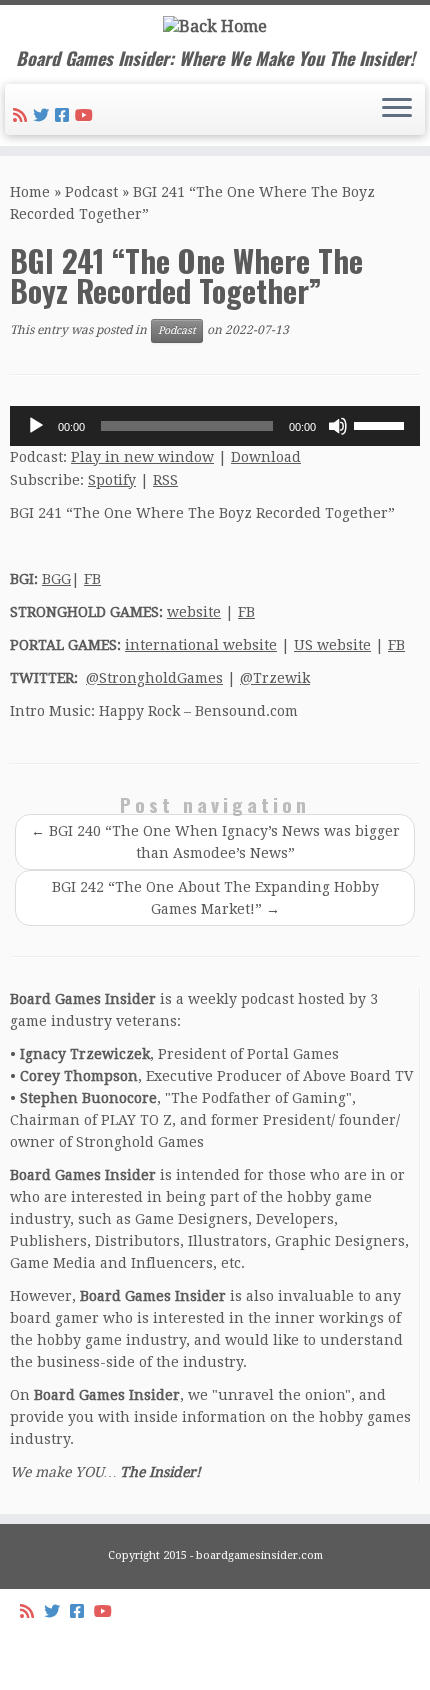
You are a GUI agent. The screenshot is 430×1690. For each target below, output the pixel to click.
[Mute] (338, 426)
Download (266, 457)
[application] (215, 426)
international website (201, 645)
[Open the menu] (397, 110)
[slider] (382, 424)
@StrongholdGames (154, 678)
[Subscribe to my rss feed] (23, 115)
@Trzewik (275, 678)
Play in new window (142, 457)
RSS (165, 480)
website (194, 612)
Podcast (91, 192)
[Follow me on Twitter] (44, 115)
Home (30, 192)
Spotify (112, 480)
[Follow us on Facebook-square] (65, 115)
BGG (56, 579)
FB (92, 579)
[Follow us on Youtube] (87, 115)
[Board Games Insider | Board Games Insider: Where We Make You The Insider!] (215, 26)
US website (332, 645)
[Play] (36, 426)
